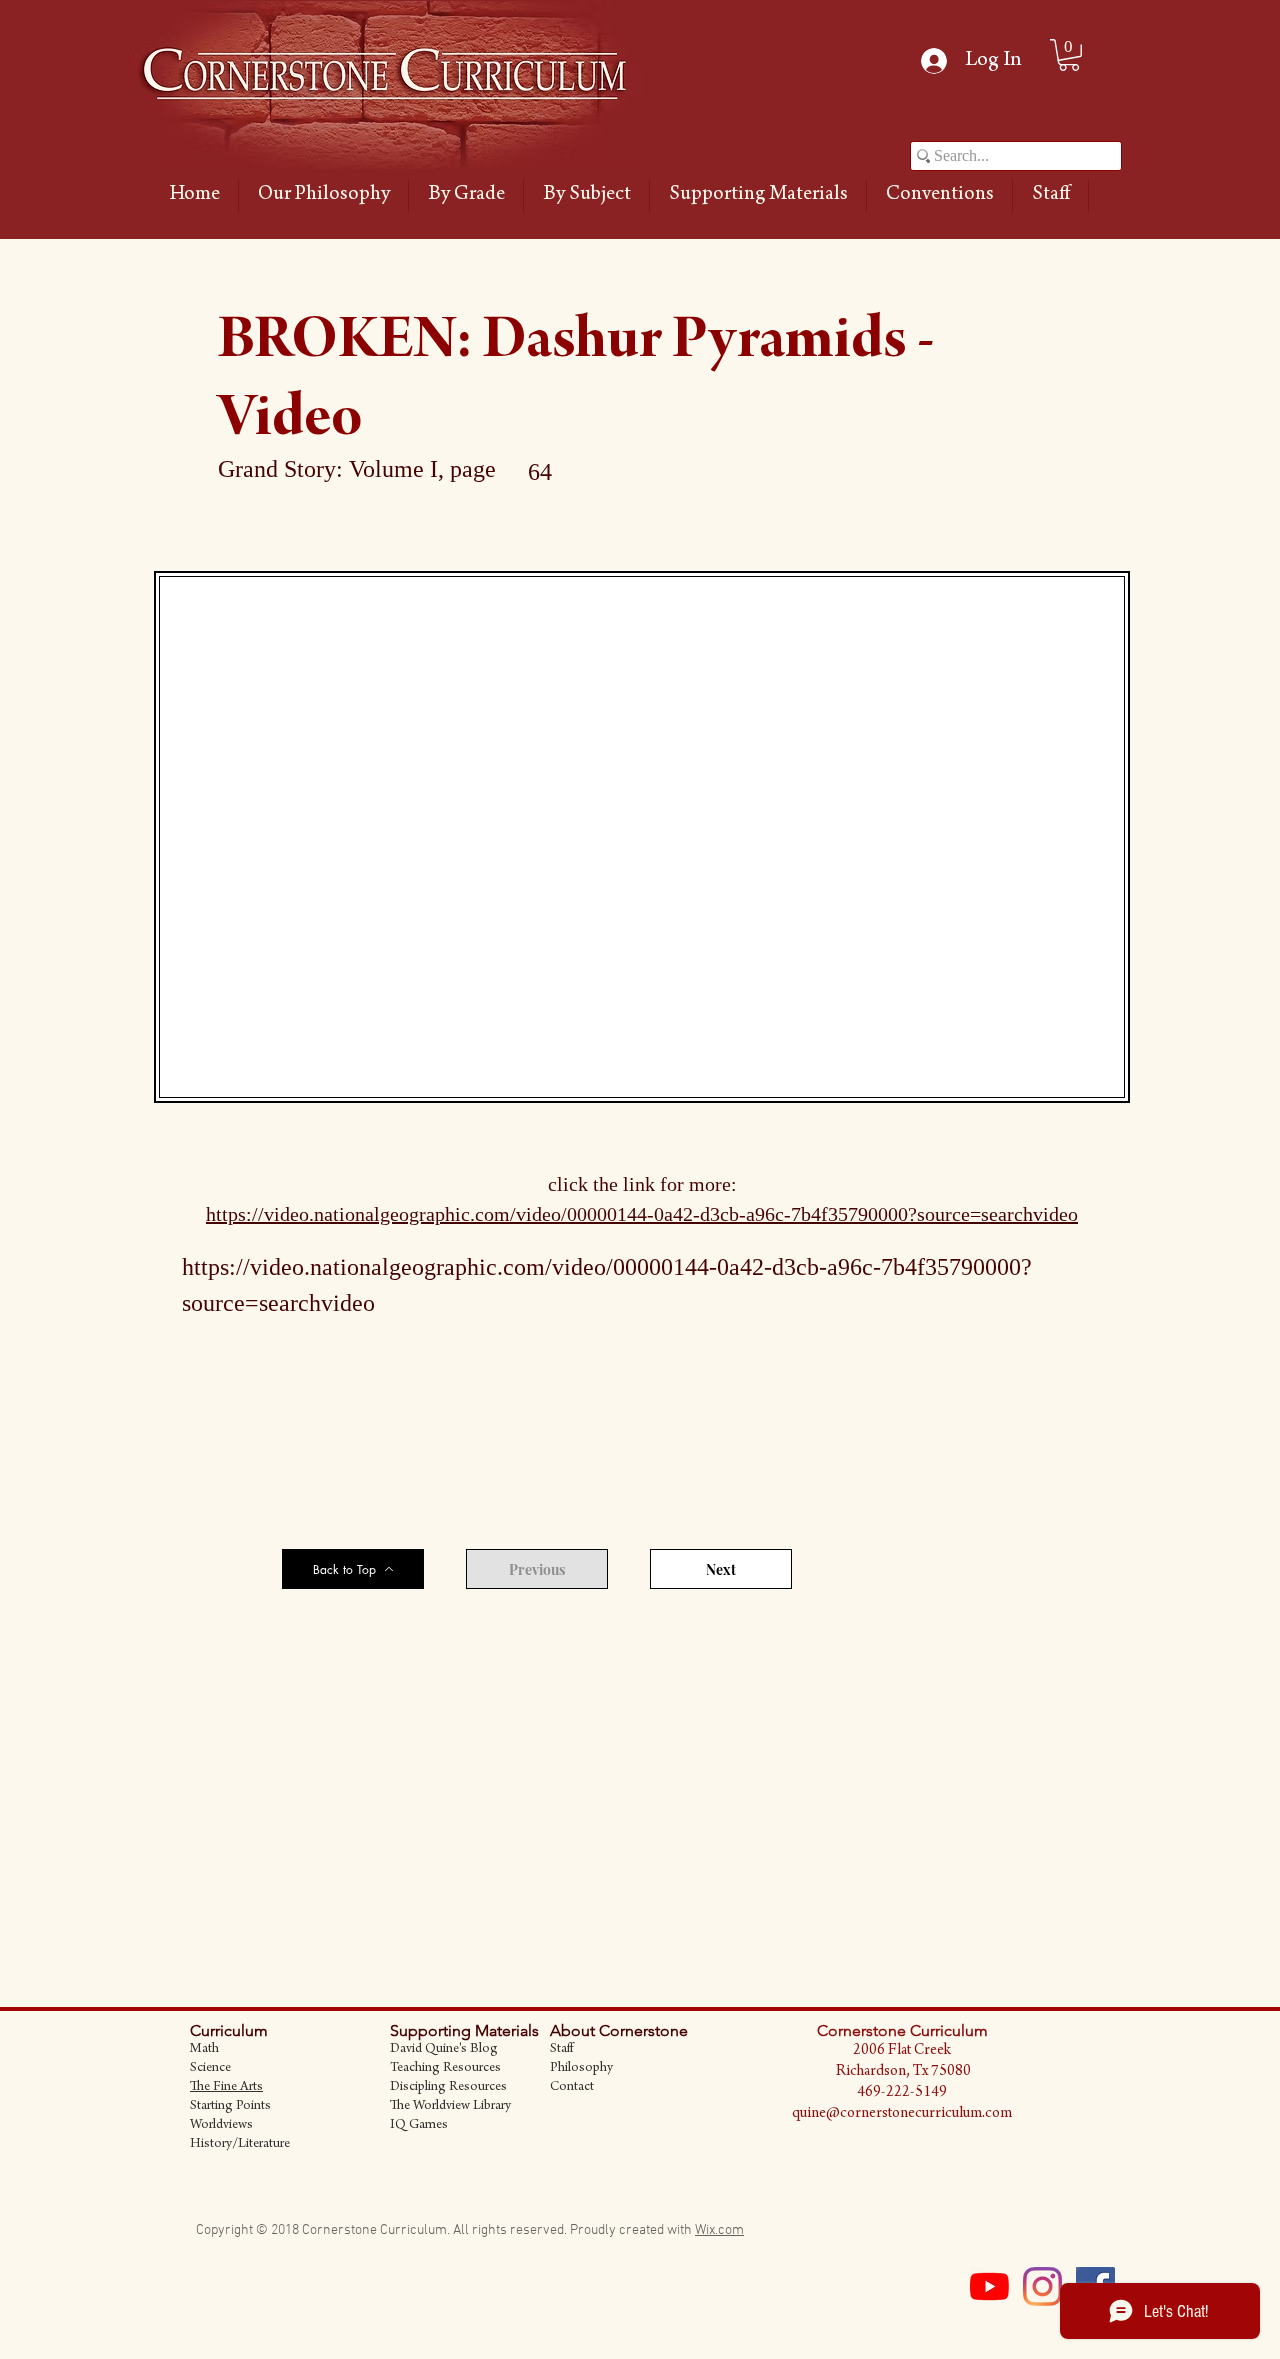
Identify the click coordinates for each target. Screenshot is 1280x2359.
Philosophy (581, 2069)
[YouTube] (989, 2286)
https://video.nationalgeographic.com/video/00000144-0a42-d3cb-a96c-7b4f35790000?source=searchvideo (642, 1214)
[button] (466, 196)
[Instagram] (1042, 2286)
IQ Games (419, 2126)
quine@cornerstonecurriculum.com (902, 2114)
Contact (572, 2088)
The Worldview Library (450, 2107)
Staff (561, 2050)
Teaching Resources (445, 2069)
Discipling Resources (448, 2088)
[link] (1069, 55)
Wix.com (719, 2230)
